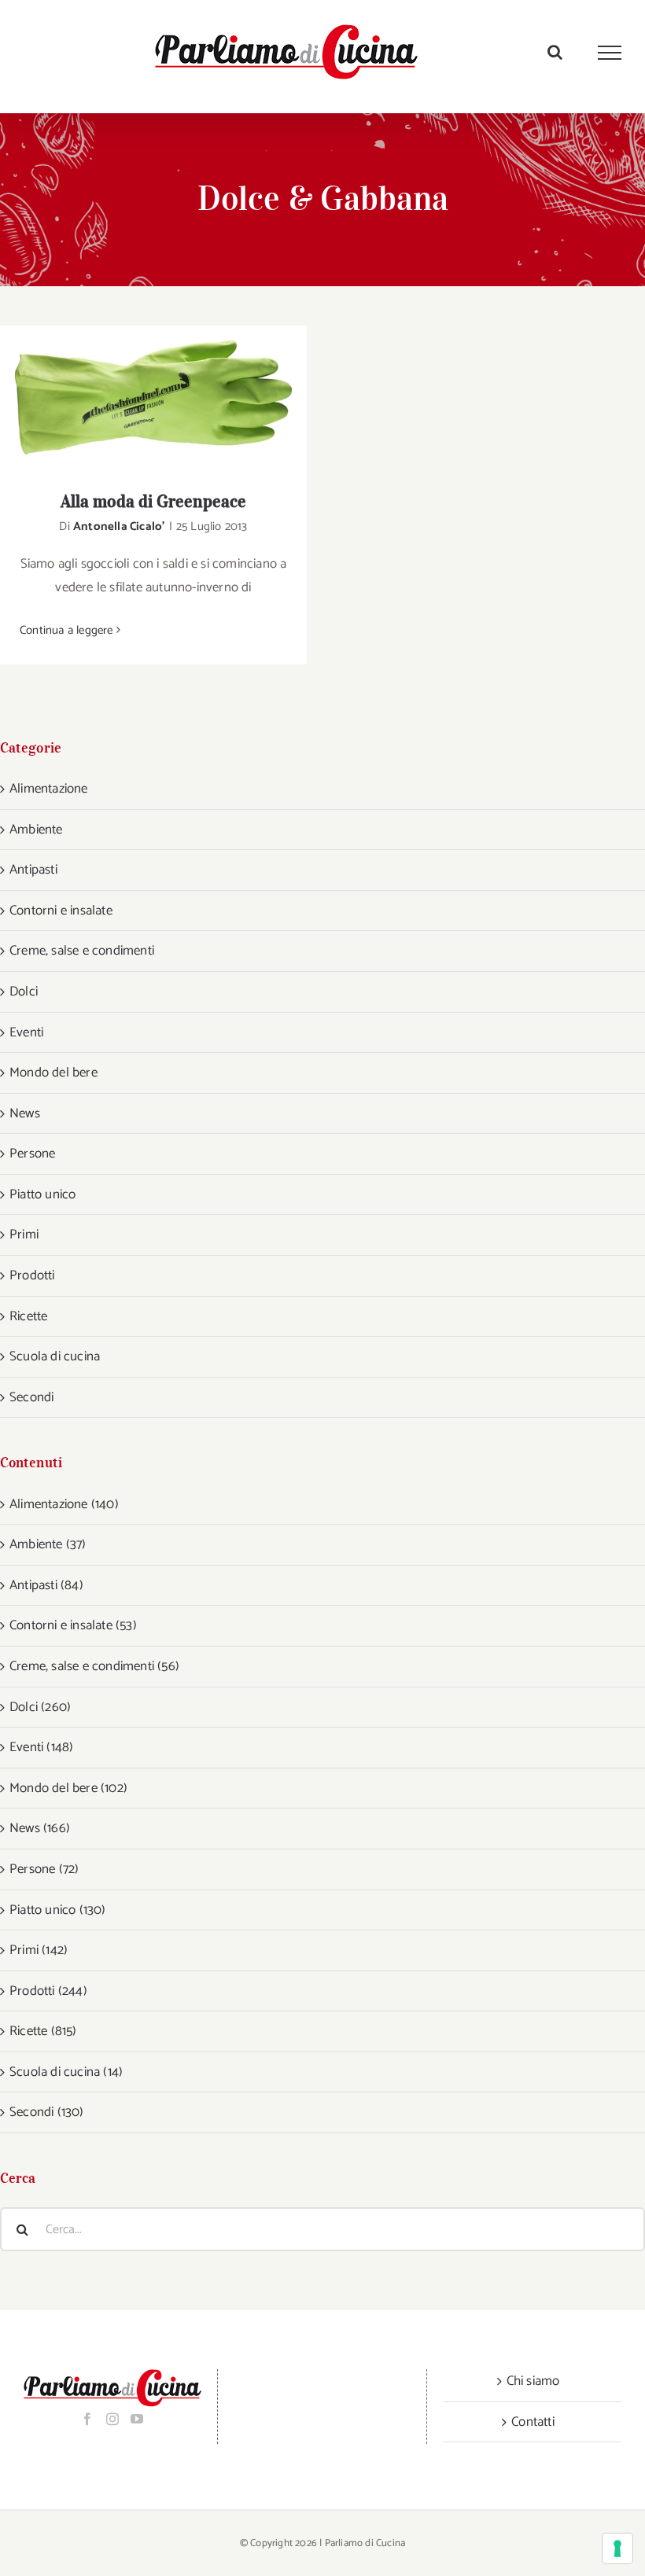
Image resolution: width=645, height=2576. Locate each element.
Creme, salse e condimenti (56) (94, 1666)
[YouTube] (137, 2419)
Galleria (174, 397)
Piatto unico (42, 1194)
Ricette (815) (43, 2031)
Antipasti (33, 870)
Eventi (26, 1032)
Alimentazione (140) (64, 1504)
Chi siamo (533, 2381)
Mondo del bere (53, 1073)
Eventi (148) (41, 1747)
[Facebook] (87, 2419)
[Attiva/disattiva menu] (610, 53)
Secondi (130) (47, 2112)
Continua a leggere (66, 630)
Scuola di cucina (55, 1356)
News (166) (40, 1828)
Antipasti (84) (46, 1585)
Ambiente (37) (48, 1544)
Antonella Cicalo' (119, 526)
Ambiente (36, 830)
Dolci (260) (40, 1707)
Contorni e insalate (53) (73, 1625)
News (25, 1113)
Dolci (24, 992)
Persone (32, 1154)
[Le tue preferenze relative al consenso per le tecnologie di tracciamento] (617, 2548)
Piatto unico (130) (58, 1910)
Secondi (31, 1397)
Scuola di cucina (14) (66, 2072)
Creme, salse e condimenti (82, 951)
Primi (24, 1235)
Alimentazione (49, 789)
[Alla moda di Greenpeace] (153, 397)
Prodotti (32, 1275)
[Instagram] (112, 2419)
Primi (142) (39, 1950)
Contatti (533, 2422)
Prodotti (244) (48, 1991)
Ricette (28, 1316)
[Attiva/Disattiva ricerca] (555, 52)
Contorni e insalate (61, 911)
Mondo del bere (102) (68, 1788)
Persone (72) (44, 1869)
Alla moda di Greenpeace (133, 397)
